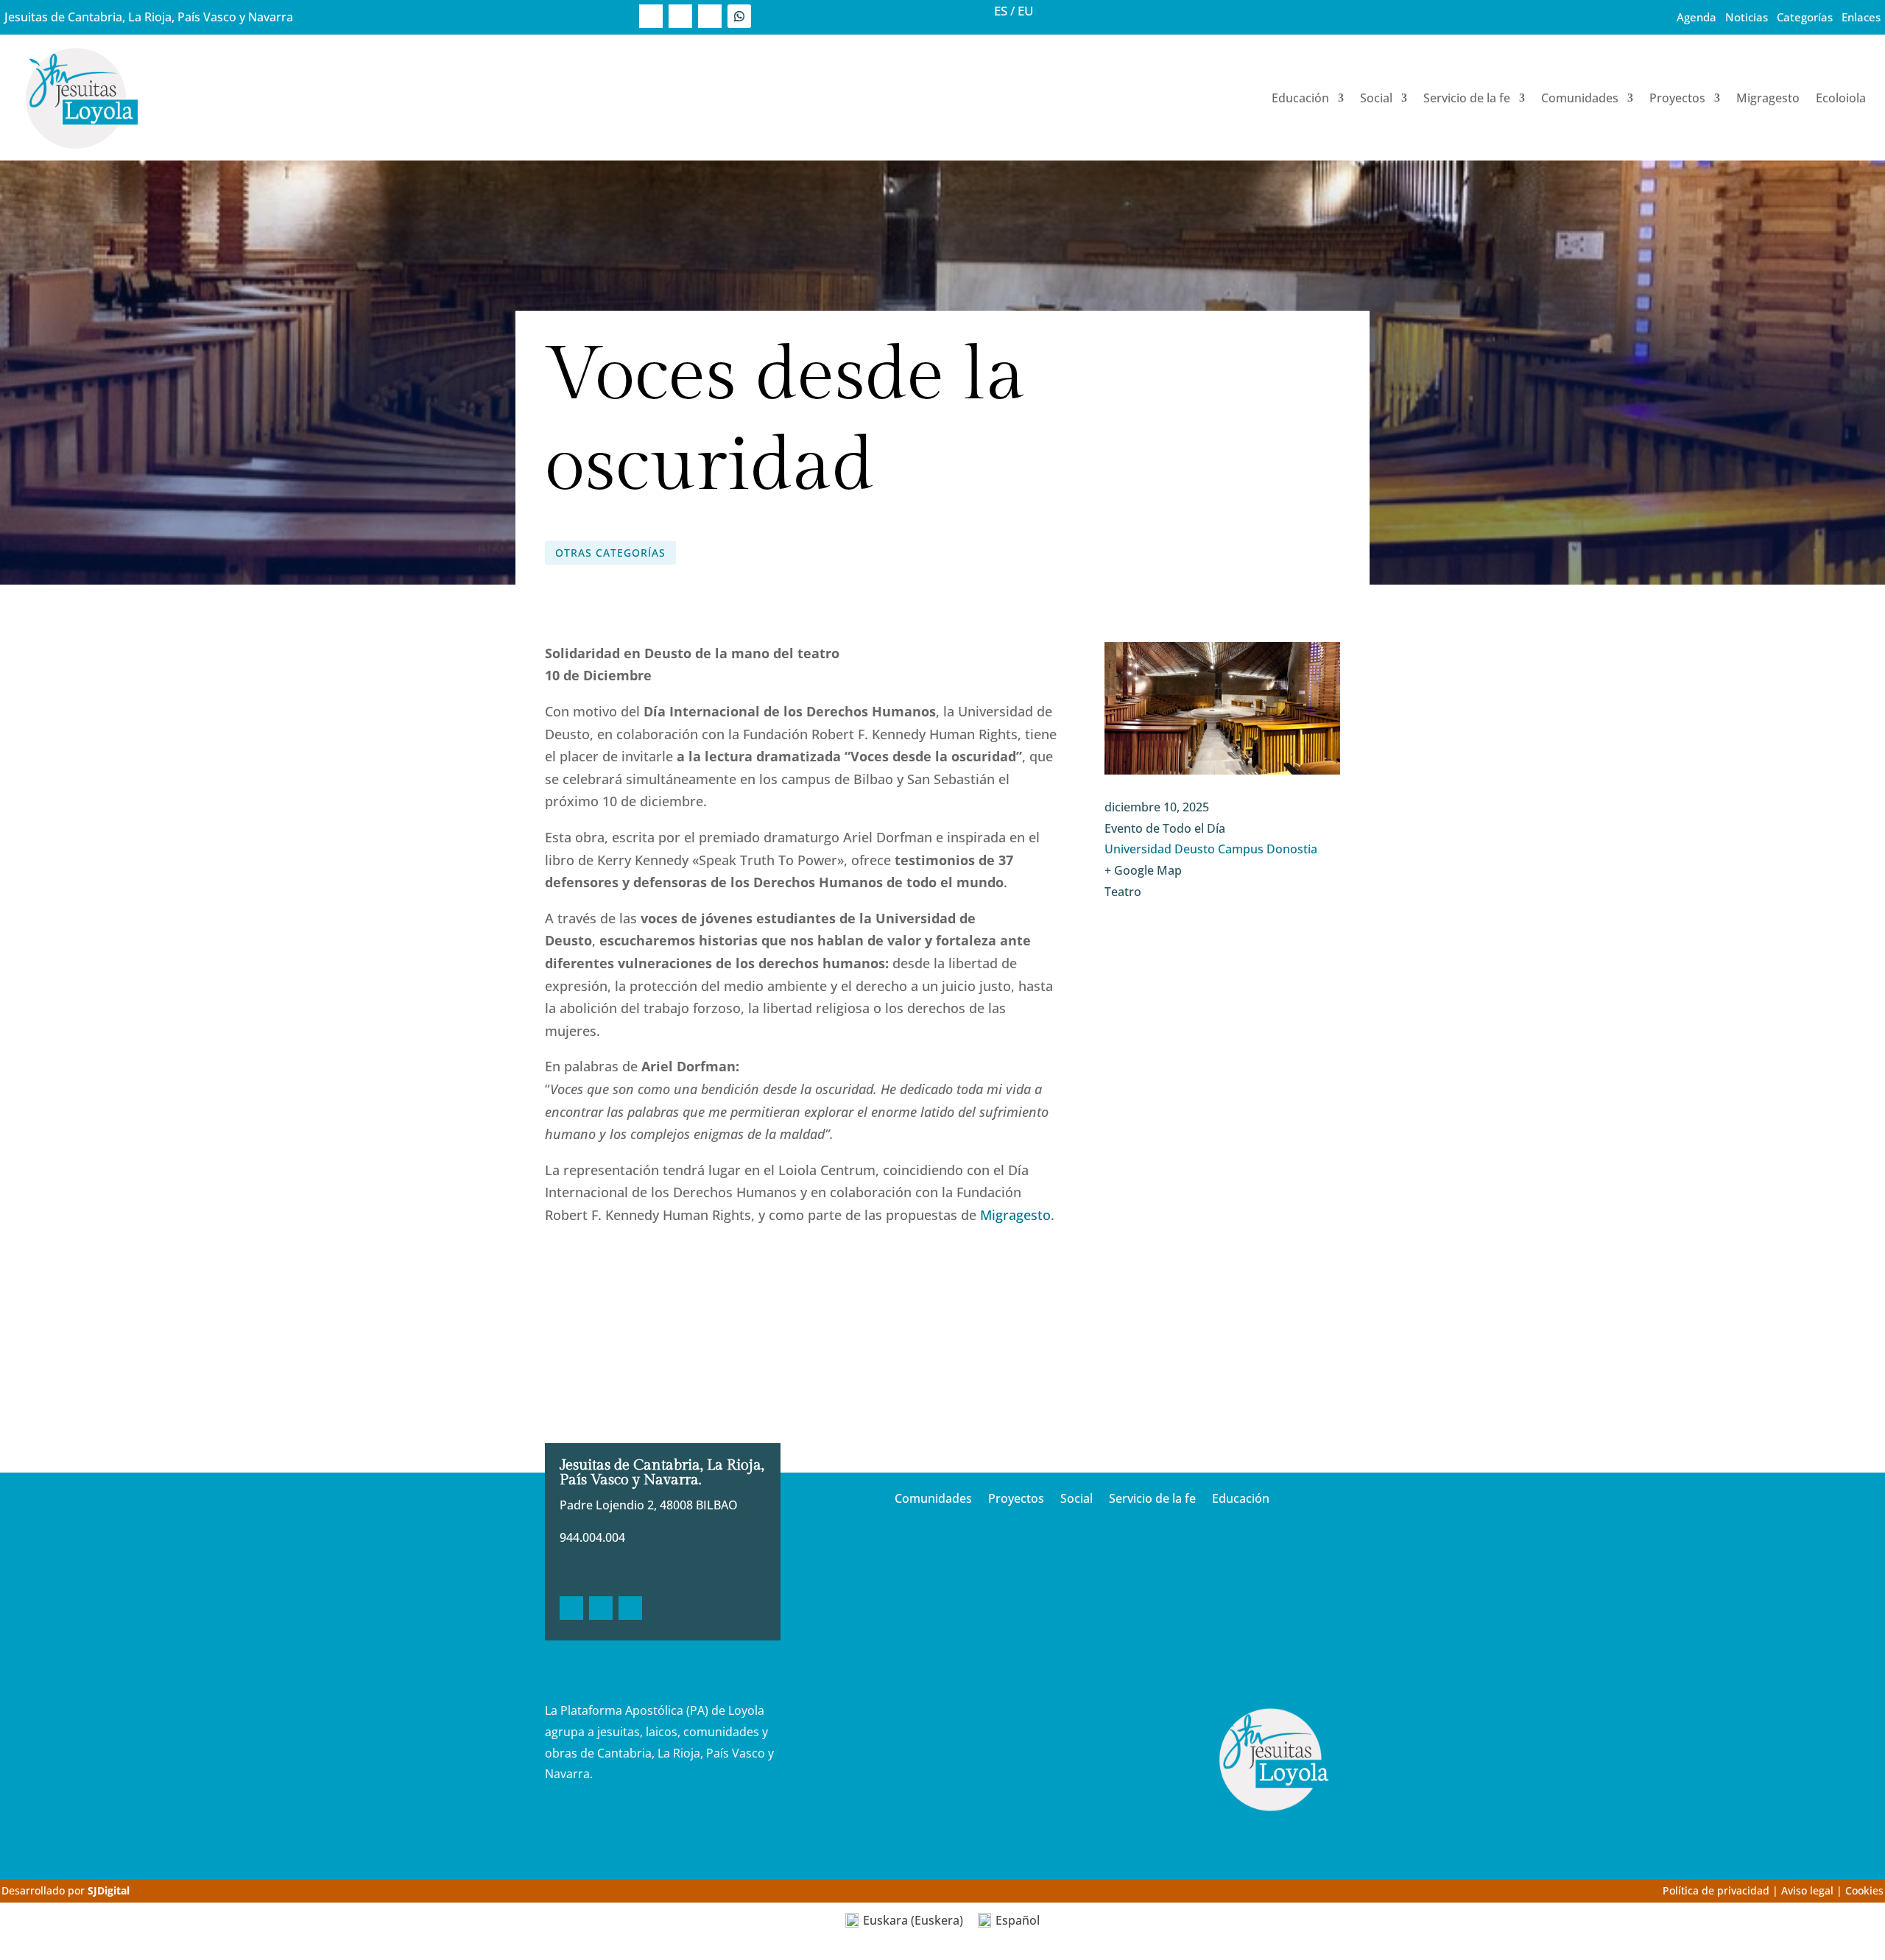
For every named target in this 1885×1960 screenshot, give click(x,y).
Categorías (1805, 17)
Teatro (1123, 892)
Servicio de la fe (1467, 98)
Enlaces (1861, 17)
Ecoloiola (1841, 98)
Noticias (1747, 17)
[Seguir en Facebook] (651, 16)
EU (1026, 11)
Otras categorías (610, 553)
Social (1376, 98)
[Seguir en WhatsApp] (739, 16)
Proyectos (1677, 98)
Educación (1300, 98)
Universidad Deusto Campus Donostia (1211, 849)
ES (1001, 11)
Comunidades (1580, 98)
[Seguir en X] (680, 16)
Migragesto (1768, 98)
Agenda (1696, 17)
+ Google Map (1143, 870)
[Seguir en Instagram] (710, 16)
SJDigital (109, 1890)
